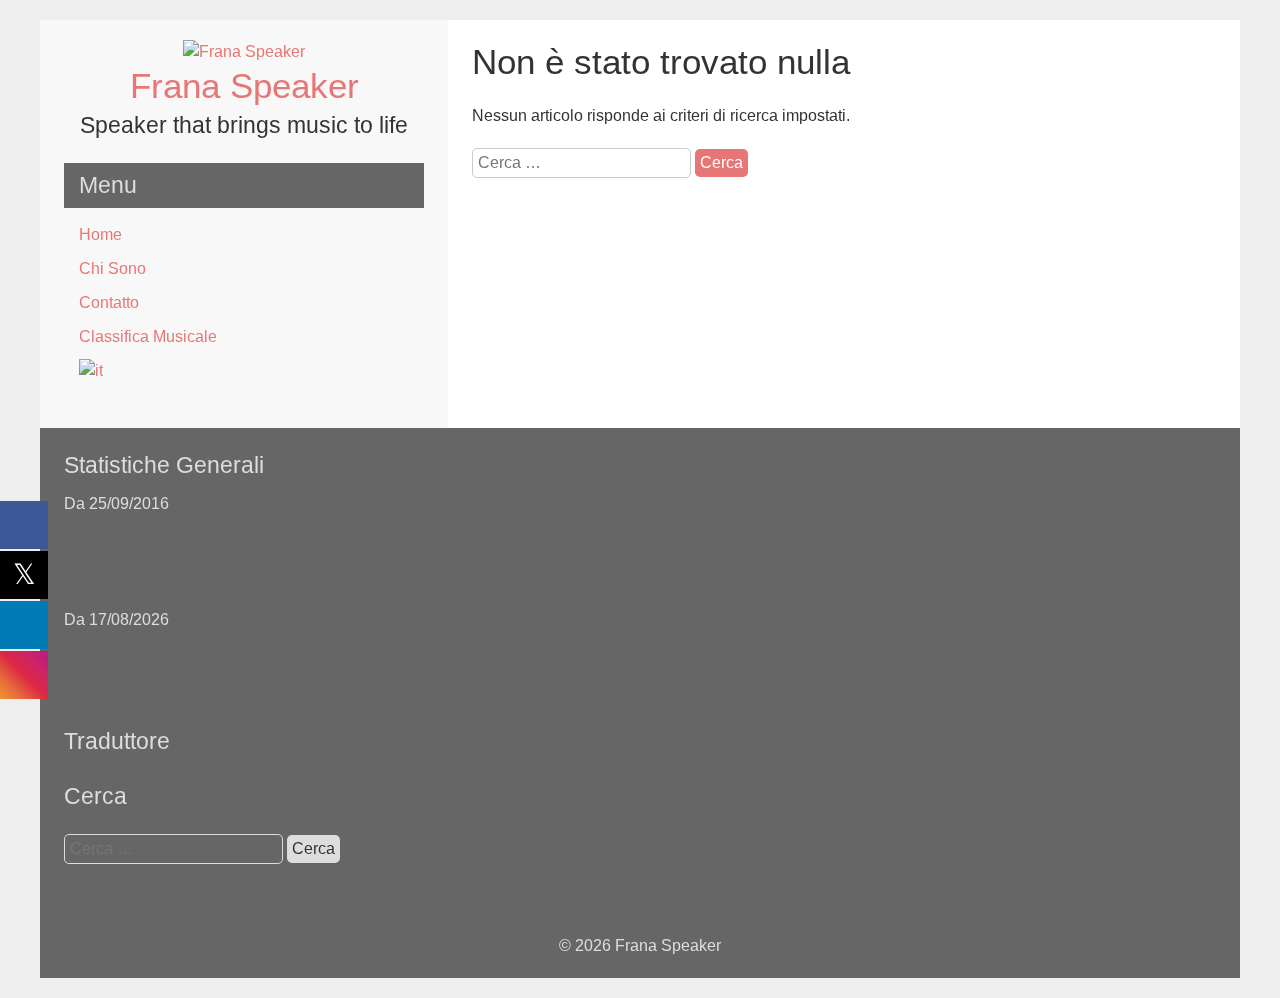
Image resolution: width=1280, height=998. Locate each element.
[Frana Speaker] (244, 51)
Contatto (109, 302)
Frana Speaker (244, 85)
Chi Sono (112, 268)
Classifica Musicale (148, 336)
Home (100, 234)
